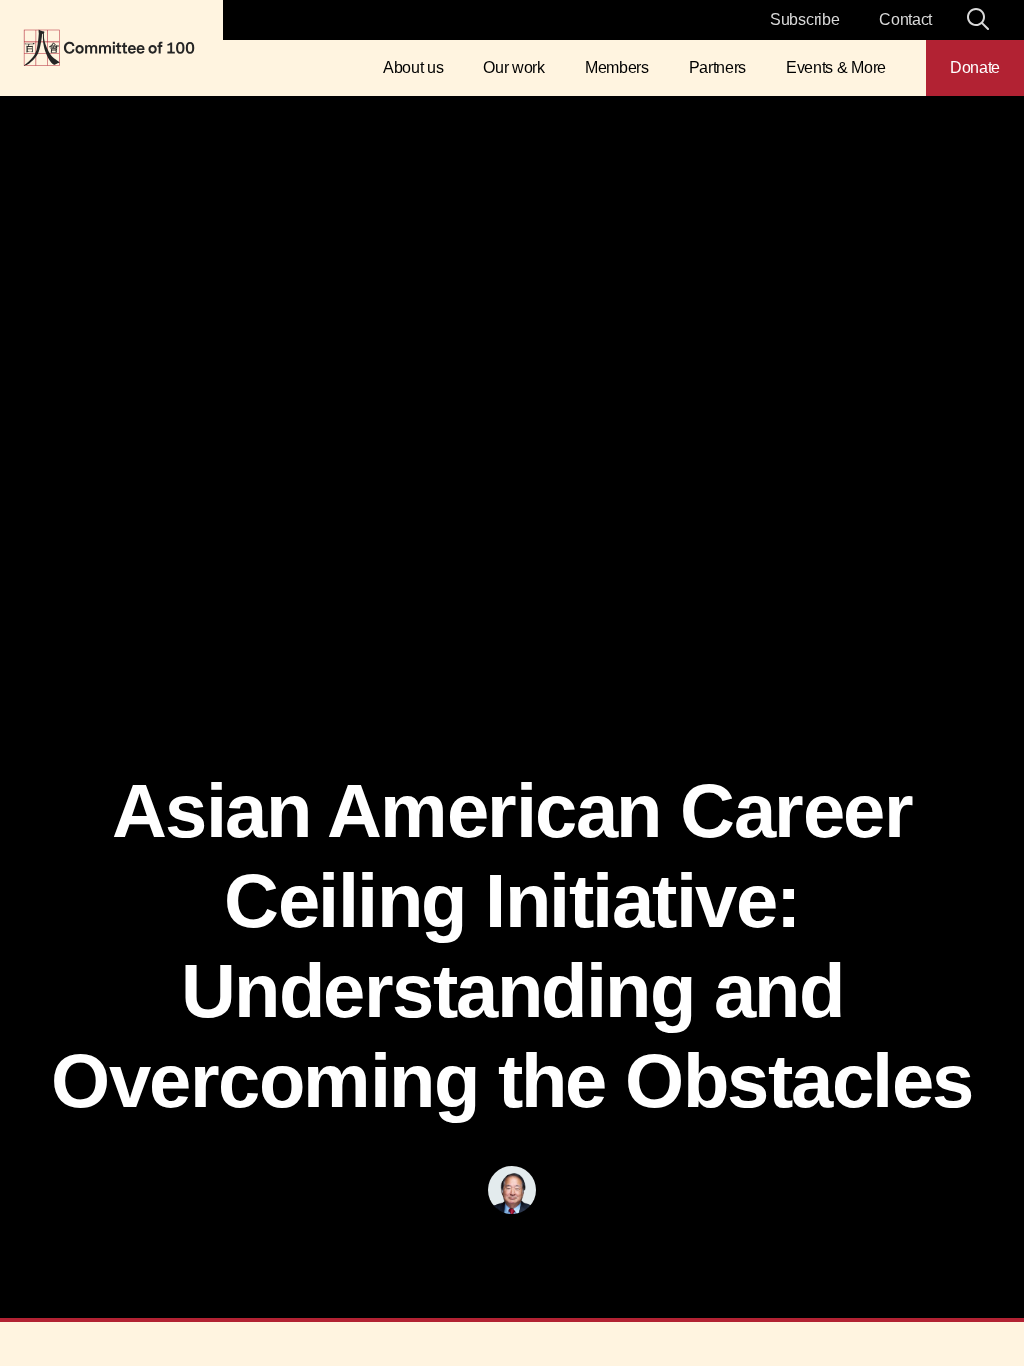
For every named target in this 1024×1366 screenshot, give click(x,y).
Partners (717, 67)
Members (617, 67)
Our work (513, 67)
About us (413, 67)
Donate (975, 67)
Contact (905, 19)
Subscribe (804, 19)
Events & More (836, 67)
